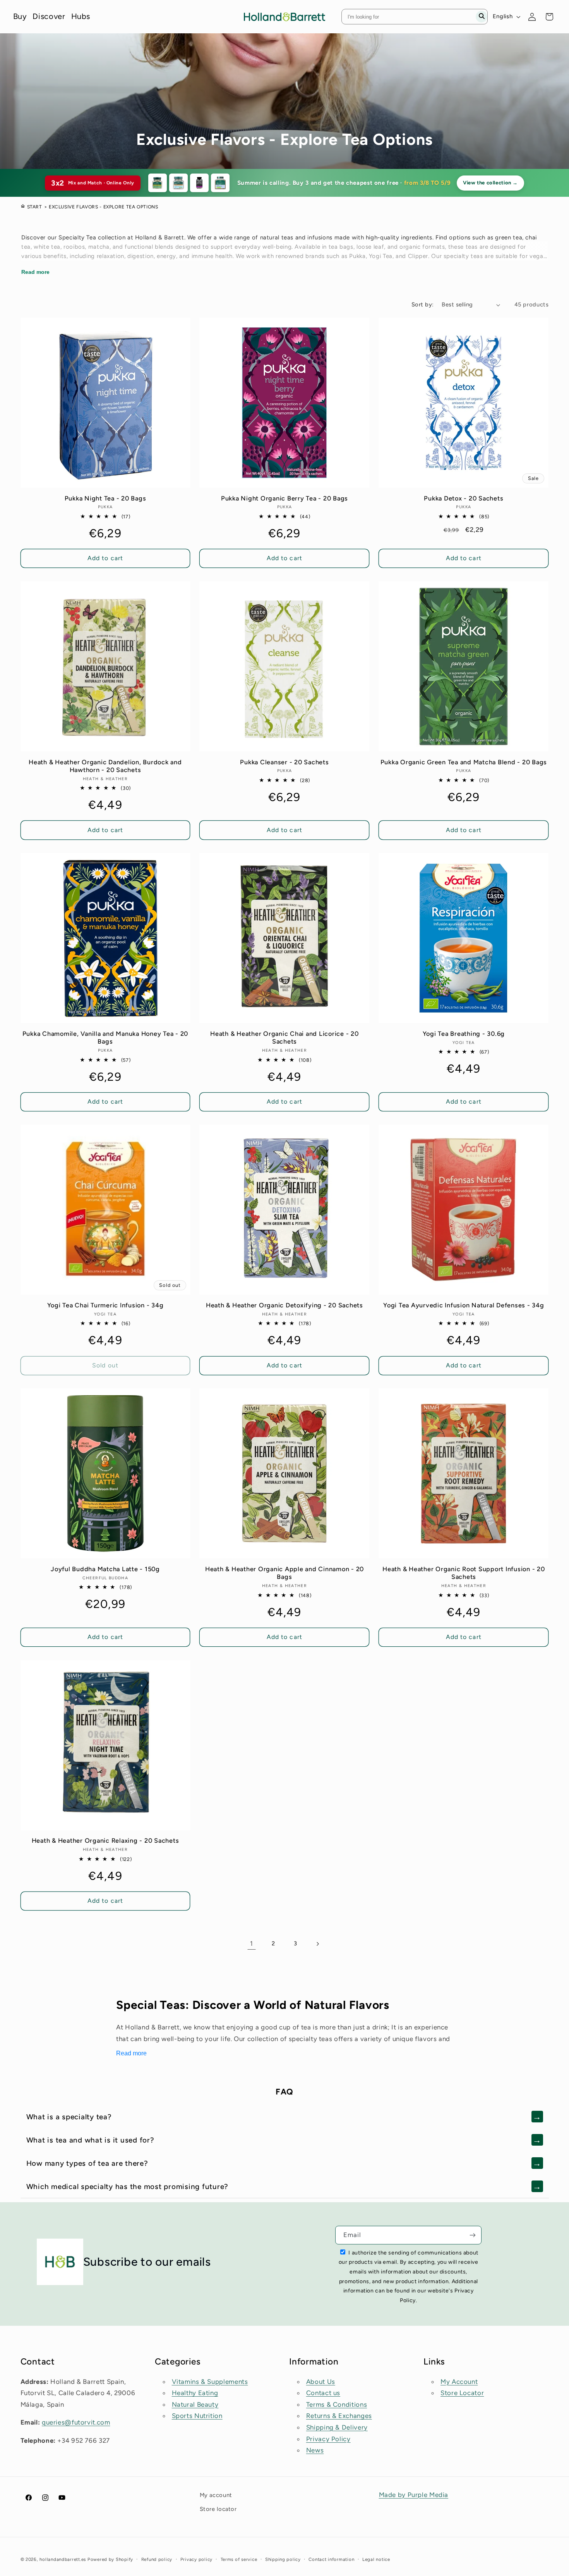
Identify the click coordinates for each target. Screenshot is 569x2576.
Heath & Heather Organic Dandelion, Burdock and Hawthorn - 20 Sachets (105, 766)
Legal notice (376, 2559)
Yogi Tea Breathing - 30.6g (464, 1034)
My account (216, 2495)
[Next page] (317, 1944)
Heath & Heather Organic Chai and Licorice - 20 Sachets (284, 1038)
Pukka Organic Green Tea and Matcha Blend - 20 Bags (464, 762)
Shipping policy (283, 2559)
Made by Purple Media (414, 2495)
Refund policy (157, 2559)
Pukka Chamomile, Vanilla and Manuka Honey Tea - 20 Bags (105, 1038)
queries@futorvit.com (76, 2422)
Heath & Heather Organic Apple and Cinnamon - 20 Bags (284, 1573)
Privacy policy (196, 2559)
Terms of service (239, 2559)
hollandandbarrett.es (63, 2559)
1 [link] (252, 1943)
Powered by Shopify (110, 2559)
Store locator (218, 2509)
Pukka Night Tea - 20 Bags (105, 498)
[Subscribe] (473, 2235)
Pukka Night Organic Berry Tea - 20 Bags (284, 498)
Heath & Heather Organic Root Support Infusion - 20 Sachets (464, 1573)
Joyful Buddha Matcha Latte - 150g (105, 1569)
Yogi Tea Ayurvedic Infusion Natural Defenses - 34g (464, 1305)
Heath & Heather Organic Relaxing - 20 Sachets (105, 1841)
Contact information (331, 2559)
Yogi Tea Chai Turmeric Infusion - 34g (105, 1305)
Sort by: (422, 304)
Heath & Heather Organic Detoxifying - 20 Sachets (284, 1305)
